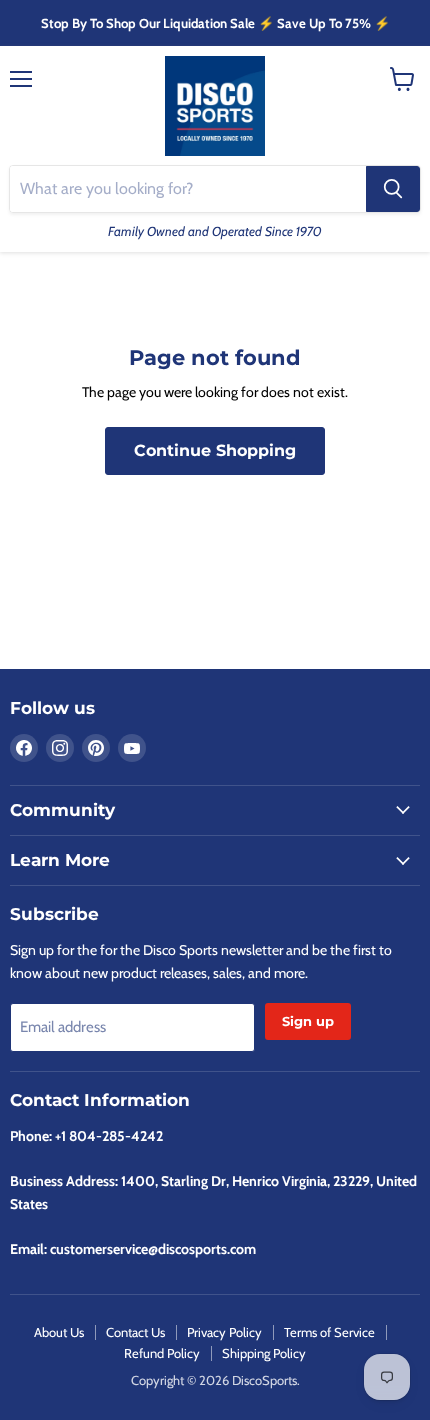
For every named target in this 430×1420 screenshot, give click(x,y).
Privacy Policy (224, 1332)
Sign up (308, 1021)
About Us (59, 1332)
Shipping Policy (264, 1353)
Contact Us (135, 1332)
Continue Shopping (215, 450)
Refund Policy (162, 1353)
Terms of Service (329, 1332)
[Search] (393, 189)
